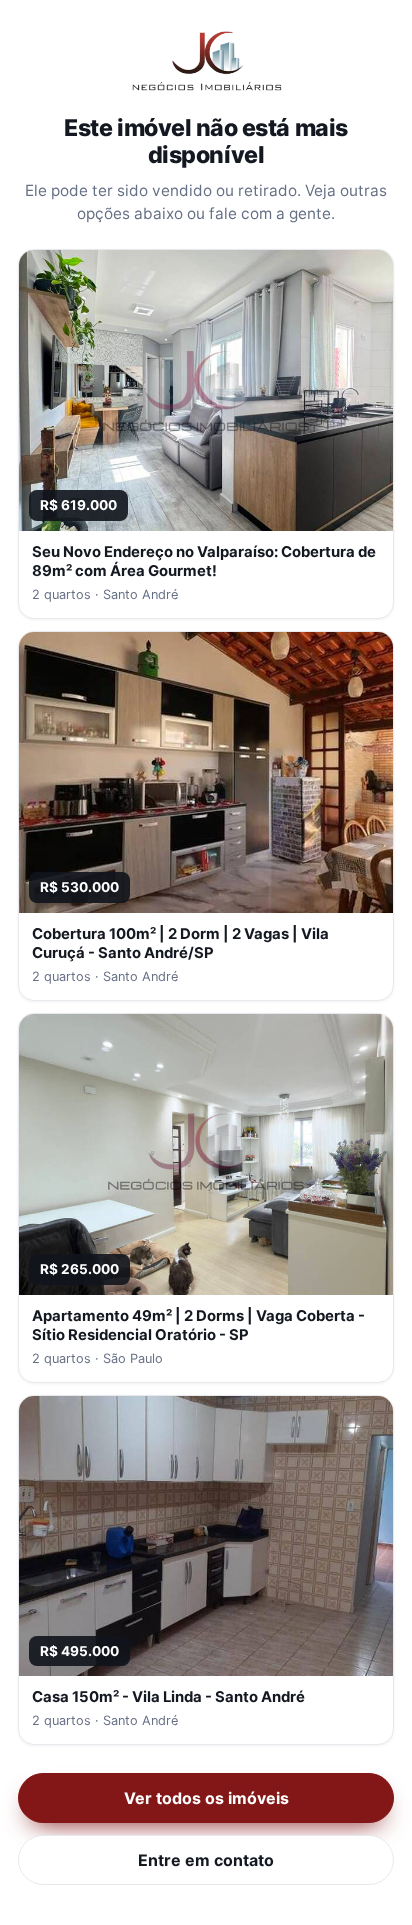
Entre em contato (206, 1860)
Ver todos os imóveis (206, 1798)
